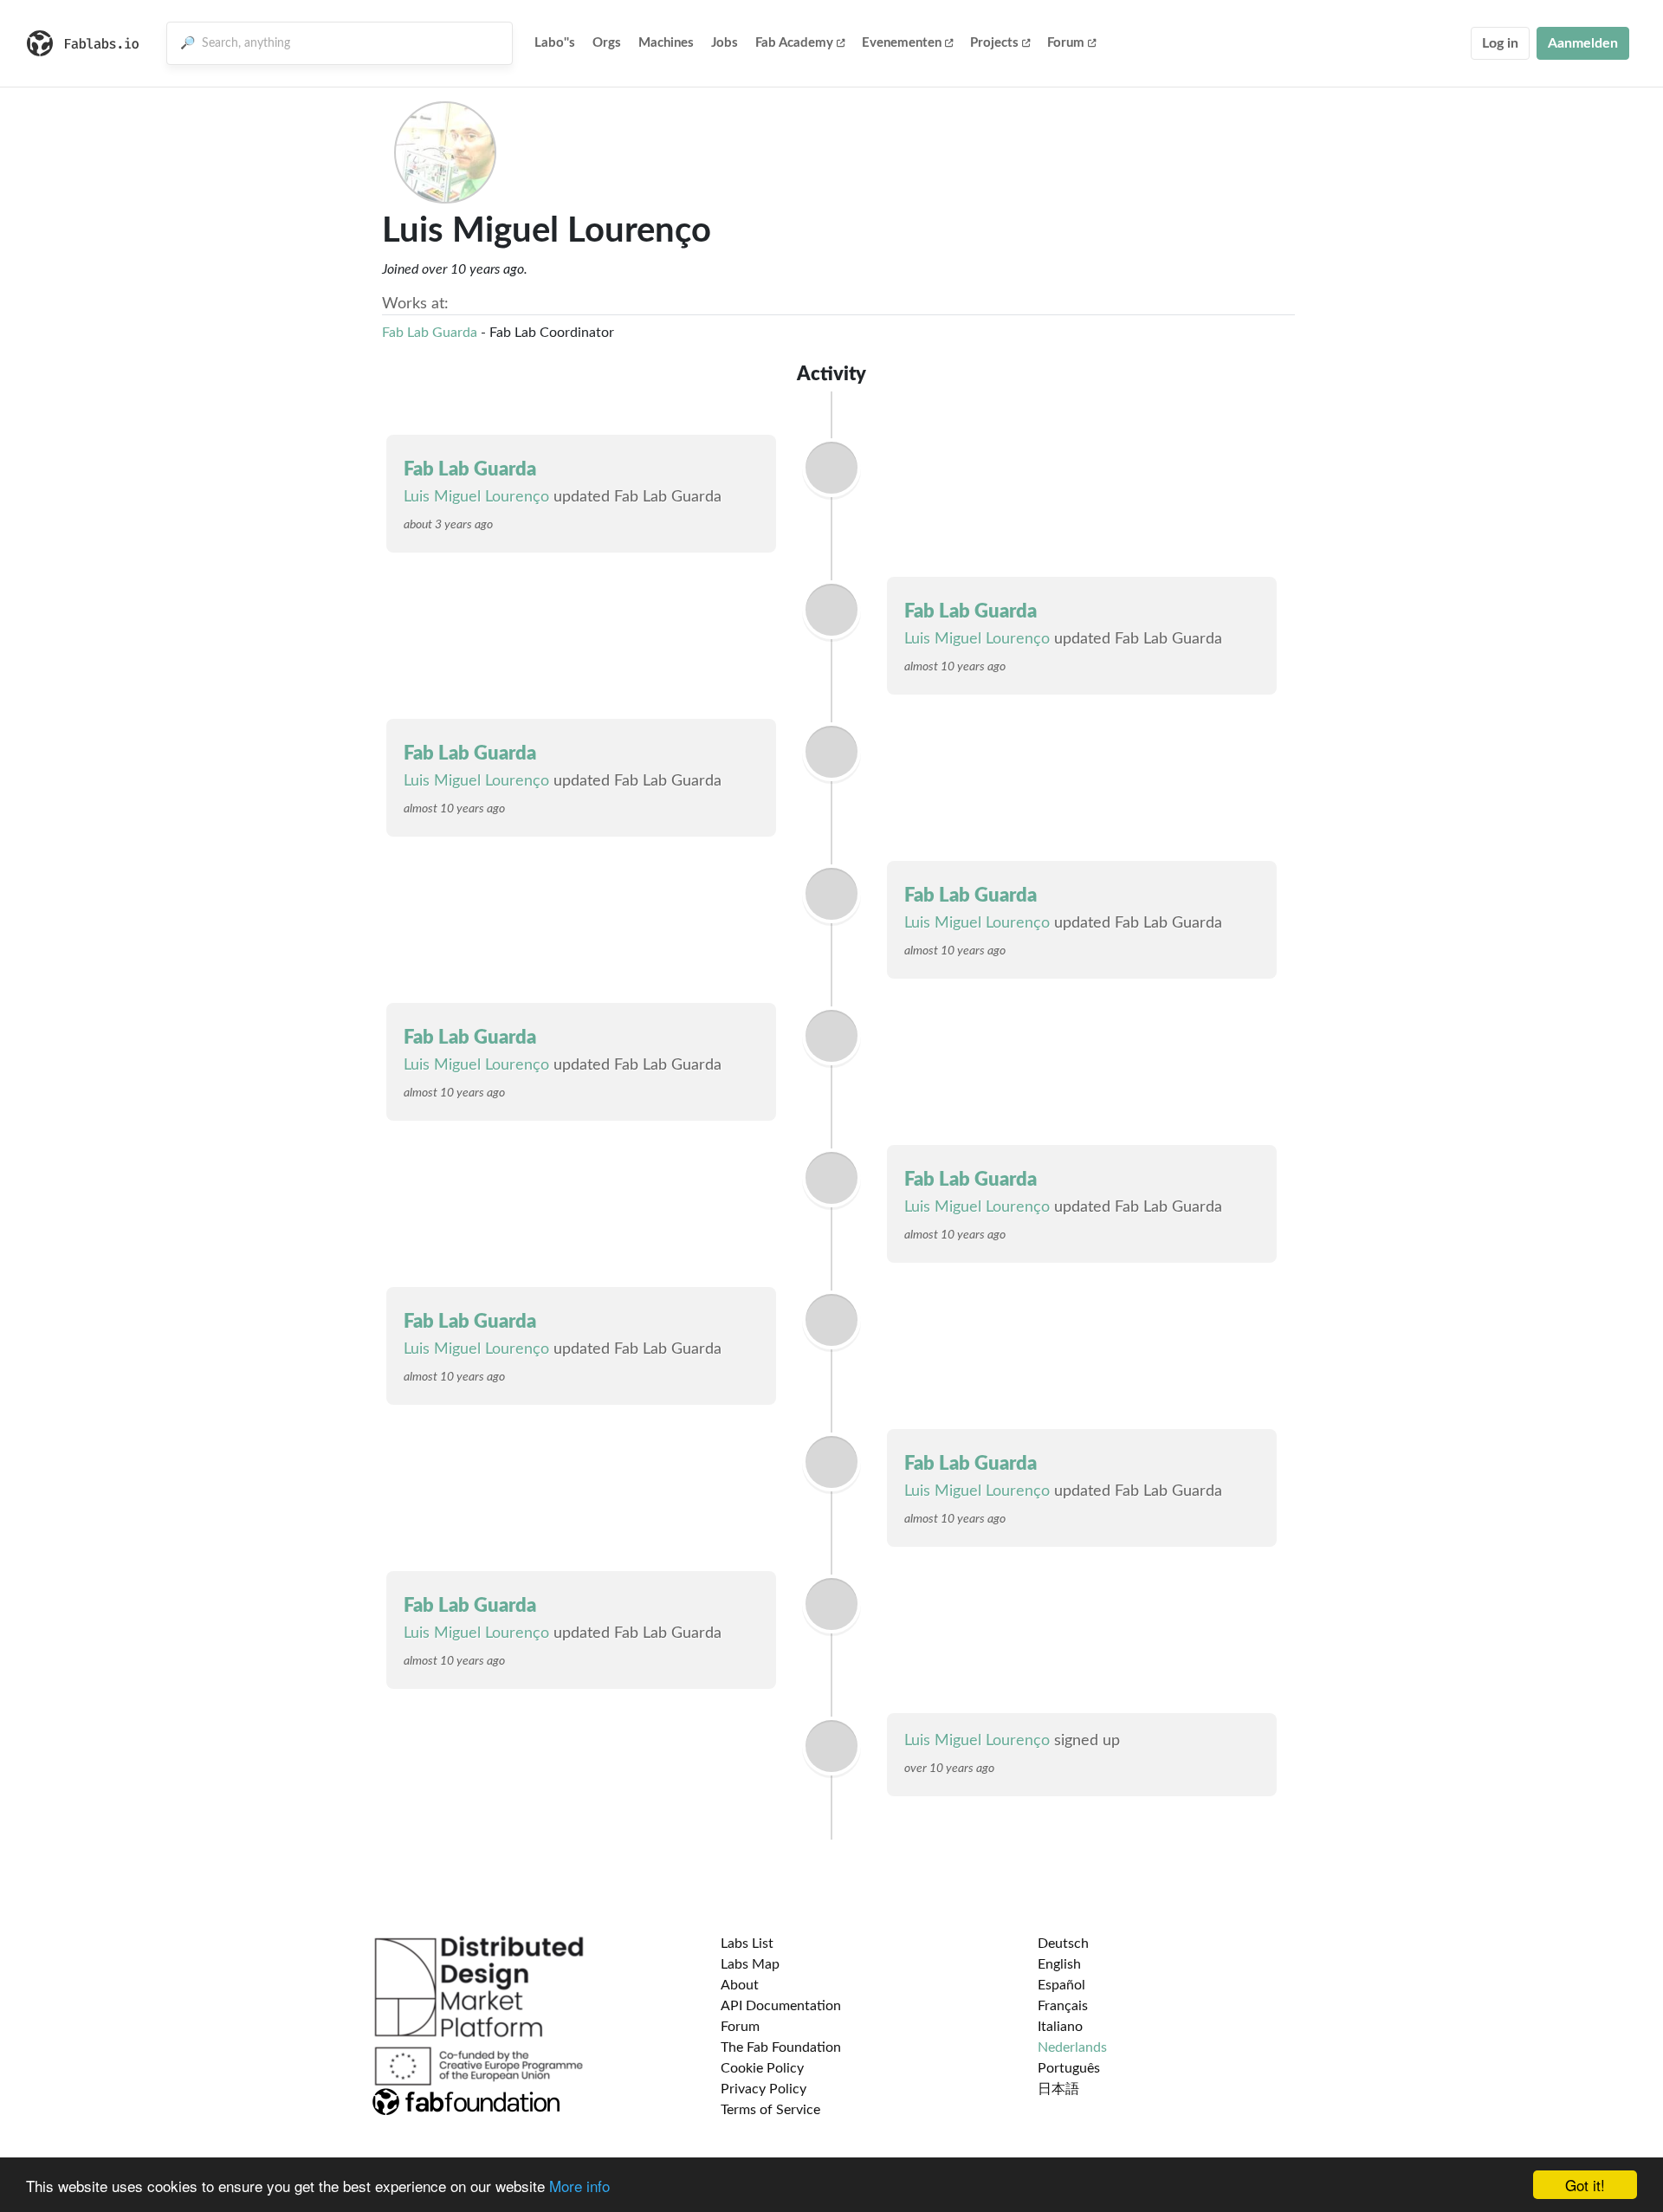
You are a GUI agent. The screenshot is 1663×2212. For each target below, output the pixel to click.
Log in (1500, 43)
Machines (666, 43)
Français (1063, 2006)
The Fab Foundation (781, 2047)
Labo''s (555, 43)
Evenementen (902, 43)
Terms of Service (770, 2110)
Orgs (607, 43)
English (1059, 1964)
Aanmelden (1583, 43)
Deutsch (1063, 1944)
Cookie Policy (762, 2068)
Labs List (747, 1944)
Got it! (1585, 2185)
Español (1061, 1985)
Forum (1066, 43)
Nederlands (1072, 2047)
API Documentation (781, 2006)
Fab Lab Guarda (430, 333)
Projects (994, 43)
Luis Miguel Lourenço (476, 497)
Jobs (725, 43)
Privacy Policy (764, 2089)
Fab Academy (794, 43)
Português (1069, 2068)
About (740, 1985)
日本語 (1058, 2089)
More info (579, 2186)
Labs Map (750, 1964)
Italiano (1060, 2027)
